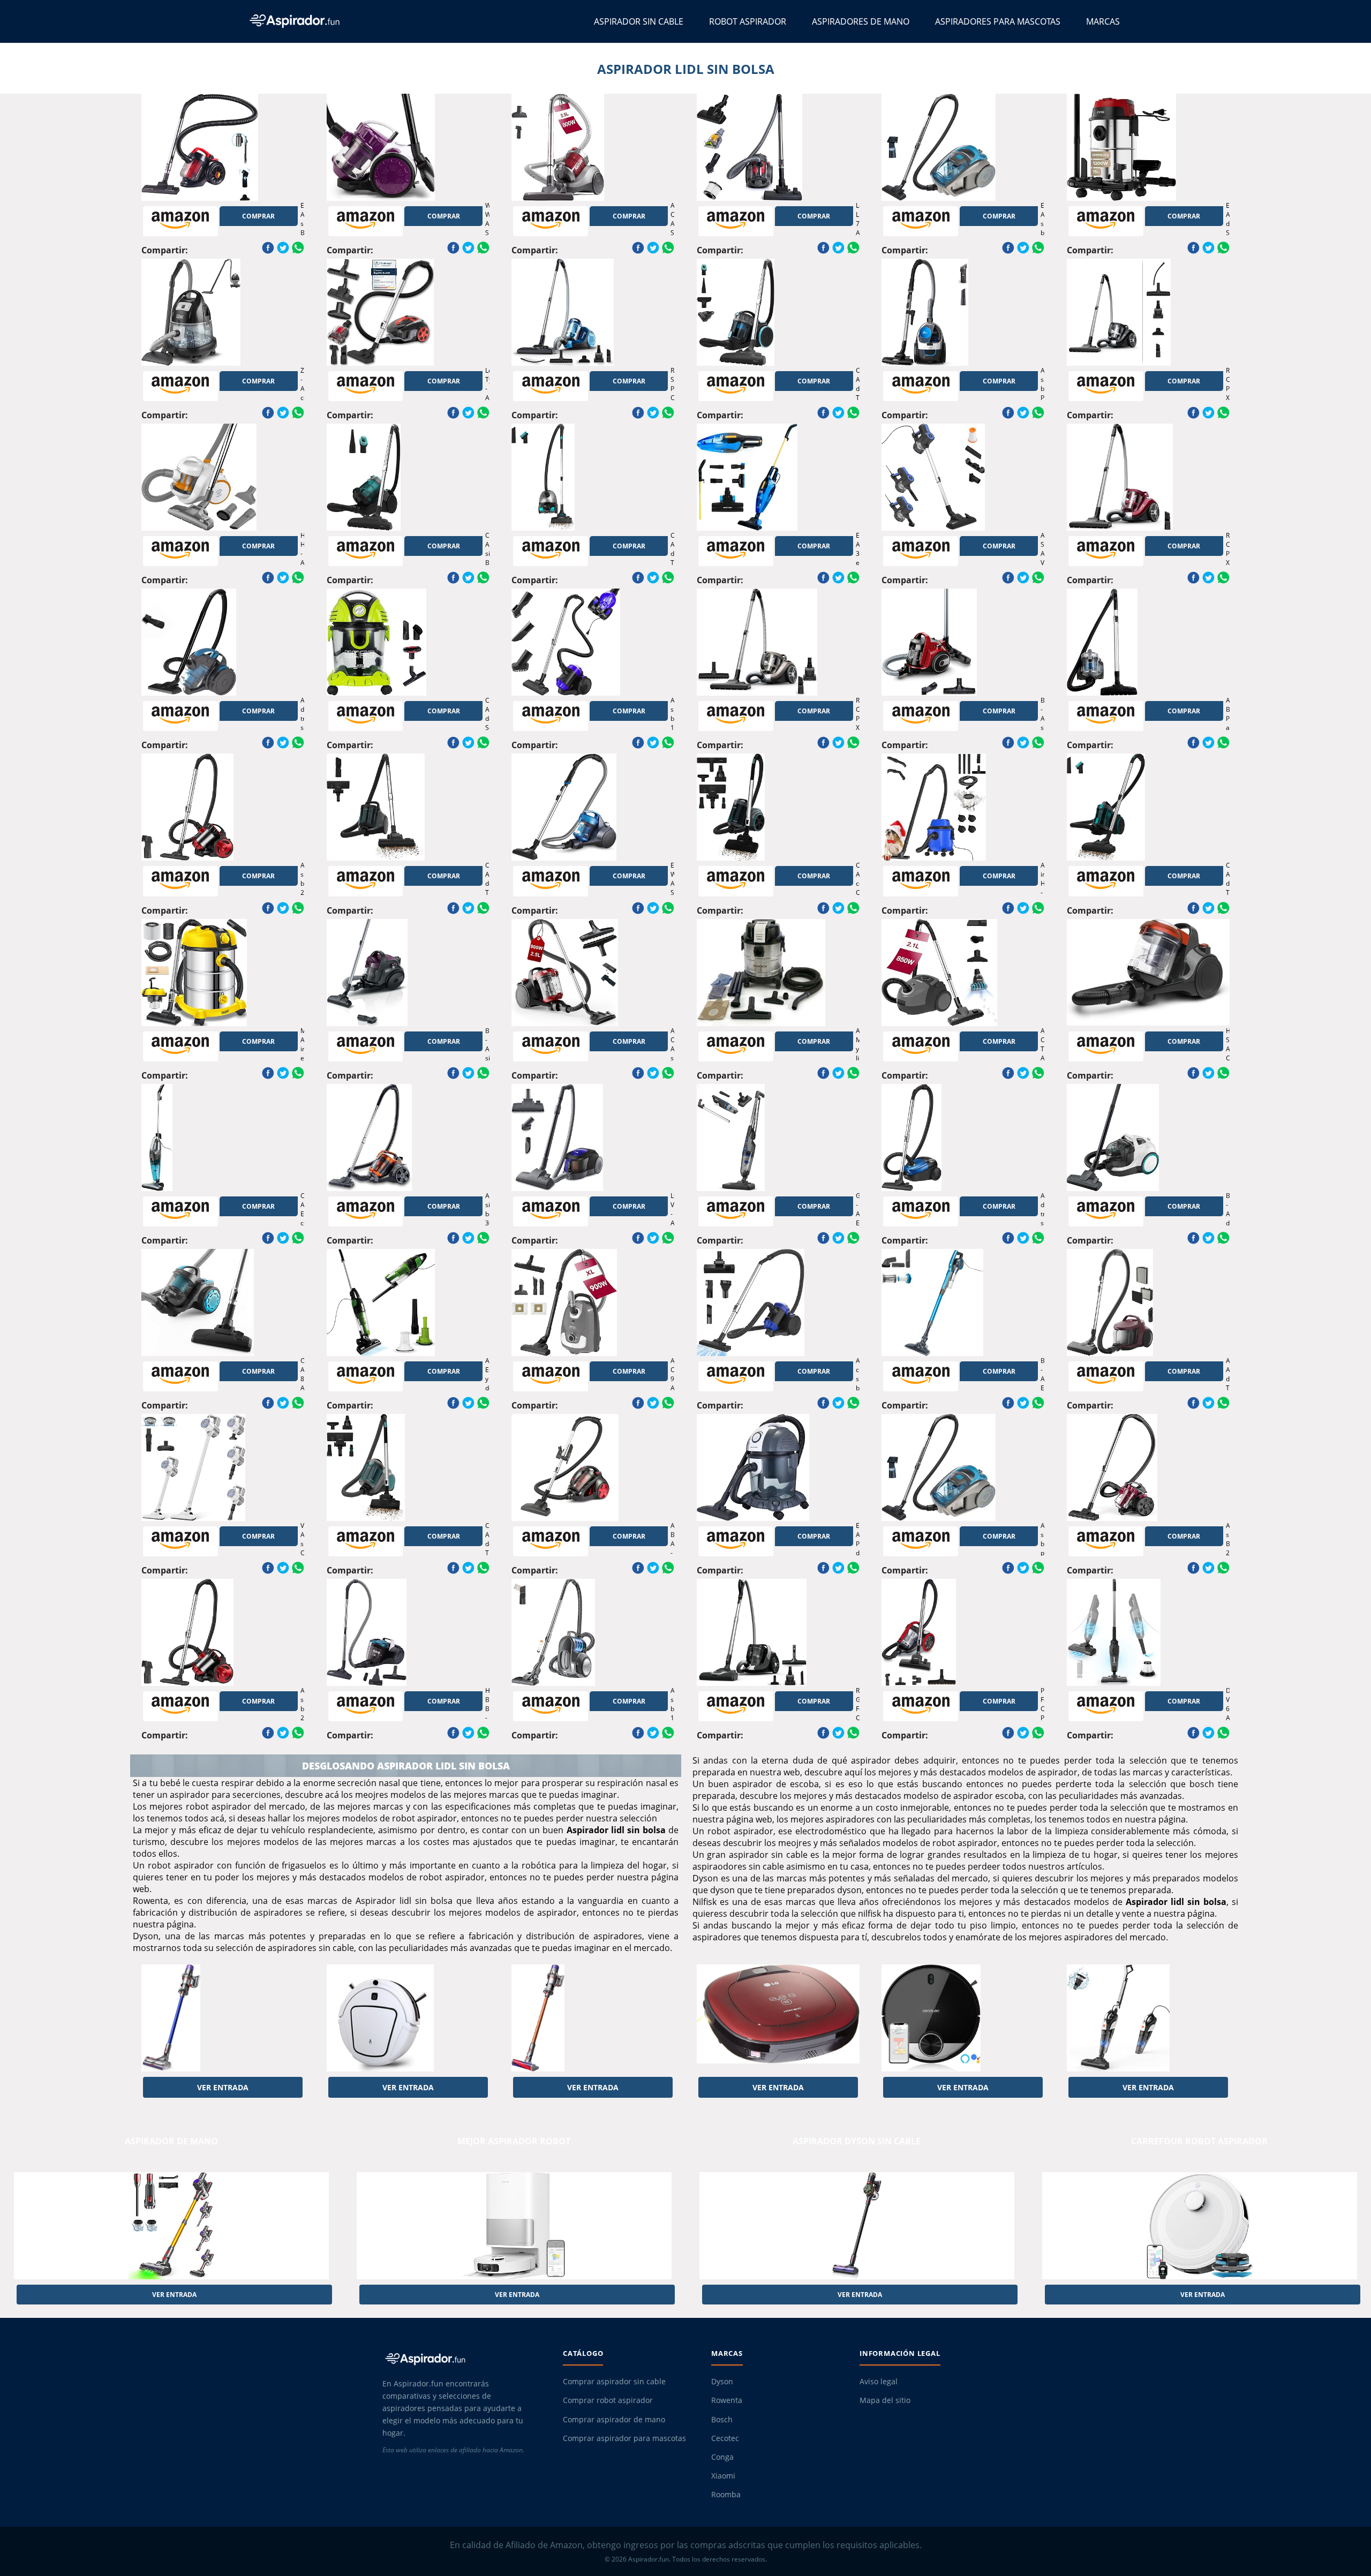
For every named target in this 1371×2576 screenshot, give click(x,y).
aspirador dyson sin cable (857, 2141)
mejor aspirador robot (514, 2141)
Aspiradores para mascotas (998, 21)
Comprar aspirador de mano (614, 2420)
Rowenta (727, 2400)
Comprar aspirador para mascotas (624, 2438)
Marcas (1103, 21)
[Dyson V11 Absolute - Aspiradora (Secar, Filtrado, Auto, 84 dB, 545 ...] (223, 2018)
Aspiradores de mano (861, 21)
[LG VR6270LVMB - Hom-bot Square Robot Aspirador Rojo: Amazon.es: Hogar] (778, 2018)
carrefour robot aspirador (1199, 2141)
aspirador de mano (171, 2141)
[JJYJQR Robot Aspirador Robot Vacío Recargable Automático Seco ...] (408, 2018)
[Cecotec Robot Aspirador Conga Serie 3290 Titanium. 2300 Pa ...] (963, 2018)
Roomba (726, 2495)
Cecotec (725, 2438)
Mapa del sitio (885, 2400)
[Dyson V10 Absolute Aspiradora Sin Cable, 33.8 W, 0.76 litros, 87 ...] (593, 2018)
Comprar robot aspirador (608, 2400)
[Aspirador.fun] (463, 2359)
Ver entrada (223, 2087)
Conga (722, 2457)
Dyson (722, 2382)
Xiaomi (723, 2476)
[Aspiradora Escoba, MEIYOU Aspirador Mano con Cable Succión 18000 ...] (1148, 2018)
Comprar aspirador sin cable (614, 2382)
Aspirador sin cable (639, 21)
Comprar (258, 216)
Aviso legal (879, 2382)
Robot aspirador (748, 21)
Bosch (722, 2420)
